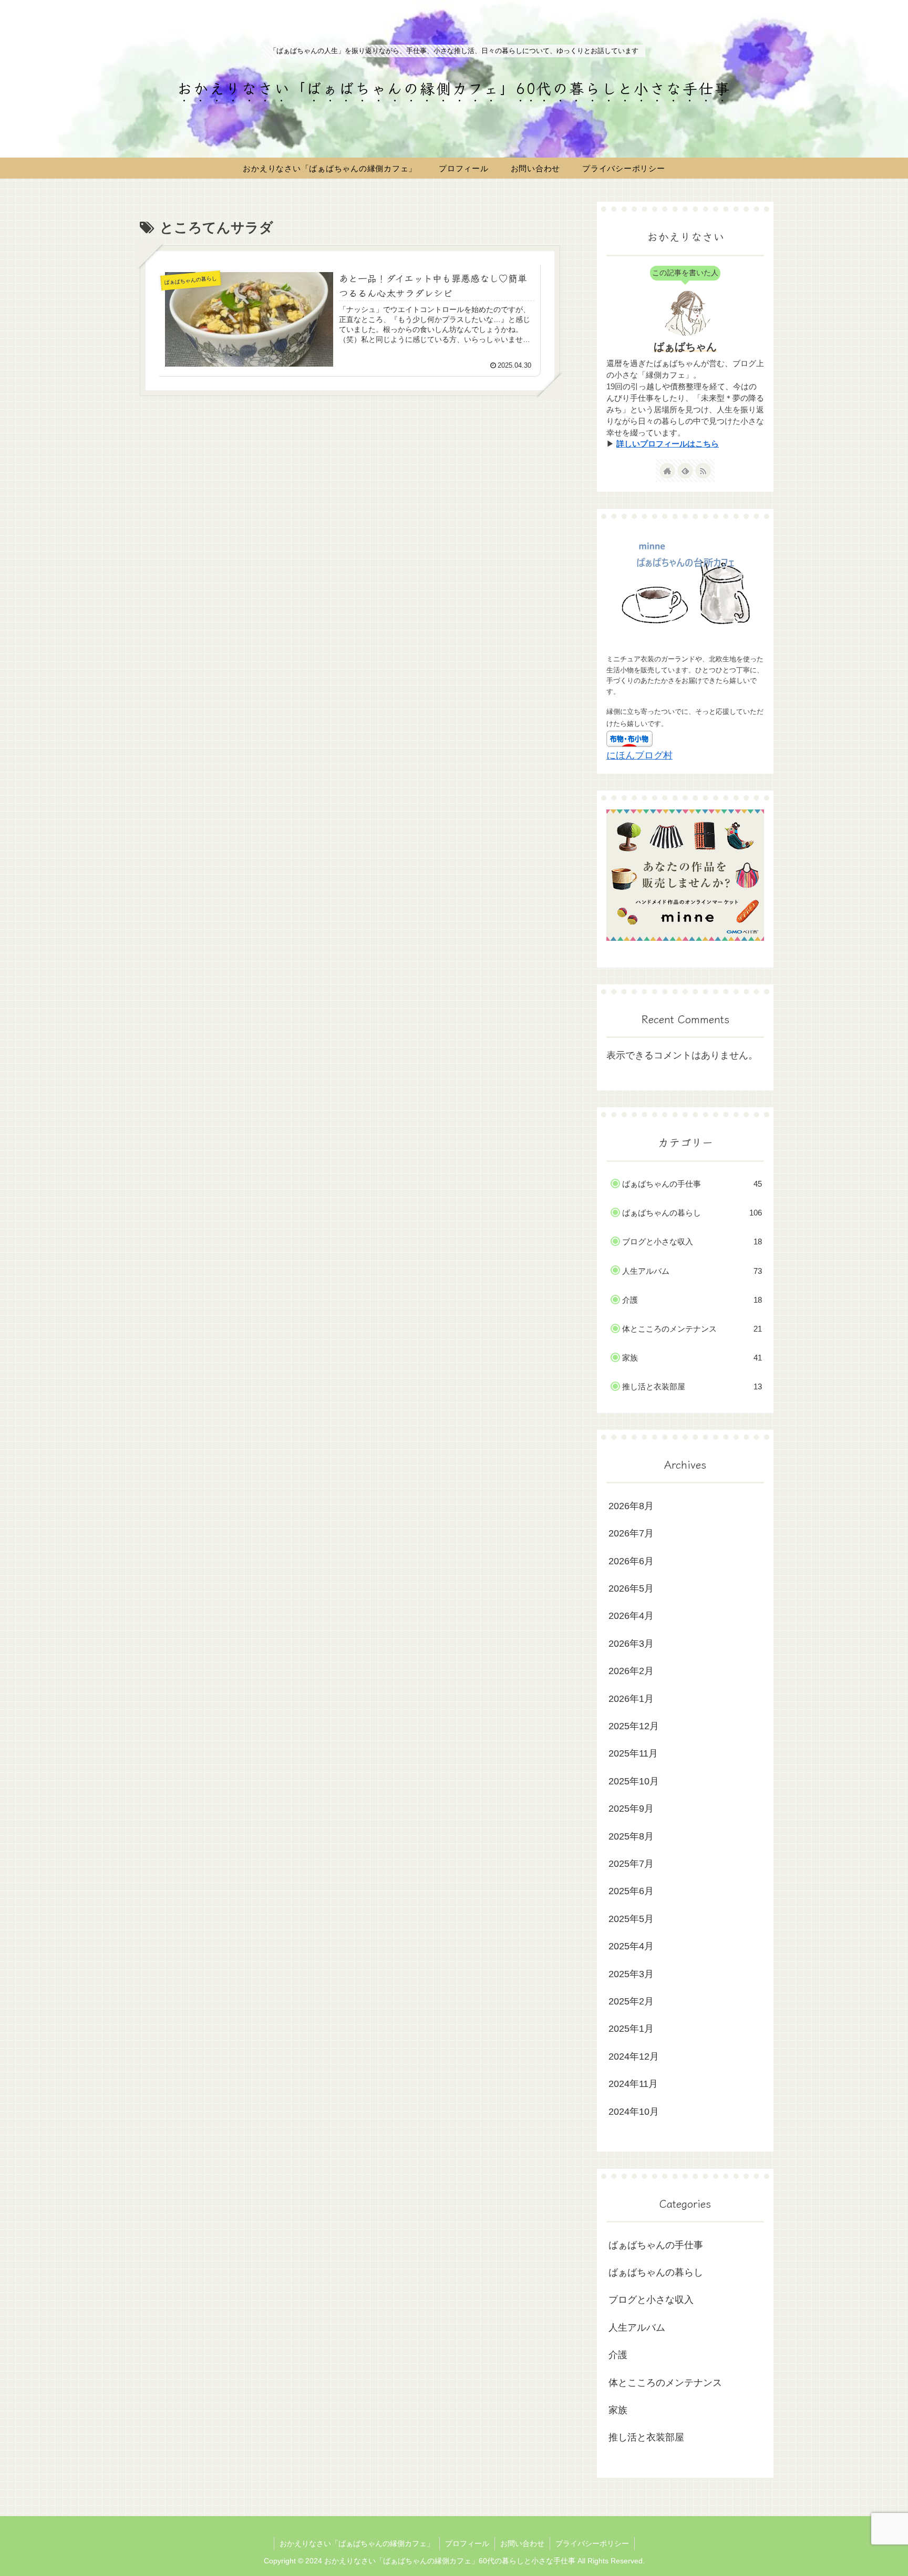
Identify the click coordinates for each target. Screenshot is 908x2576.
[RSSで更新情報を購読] (703, 471)
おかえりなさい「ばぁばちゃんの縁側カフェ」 (357, 2543)
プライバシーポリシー (592, 2543)
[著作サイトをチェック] (667, 471)
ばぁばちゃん (685, 347)
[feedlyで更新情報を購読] (685, 471)
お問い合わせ (522, 2543)
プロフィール (467, 2543)
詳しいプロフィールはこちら (668, 444)
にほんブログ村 (639, 755)
